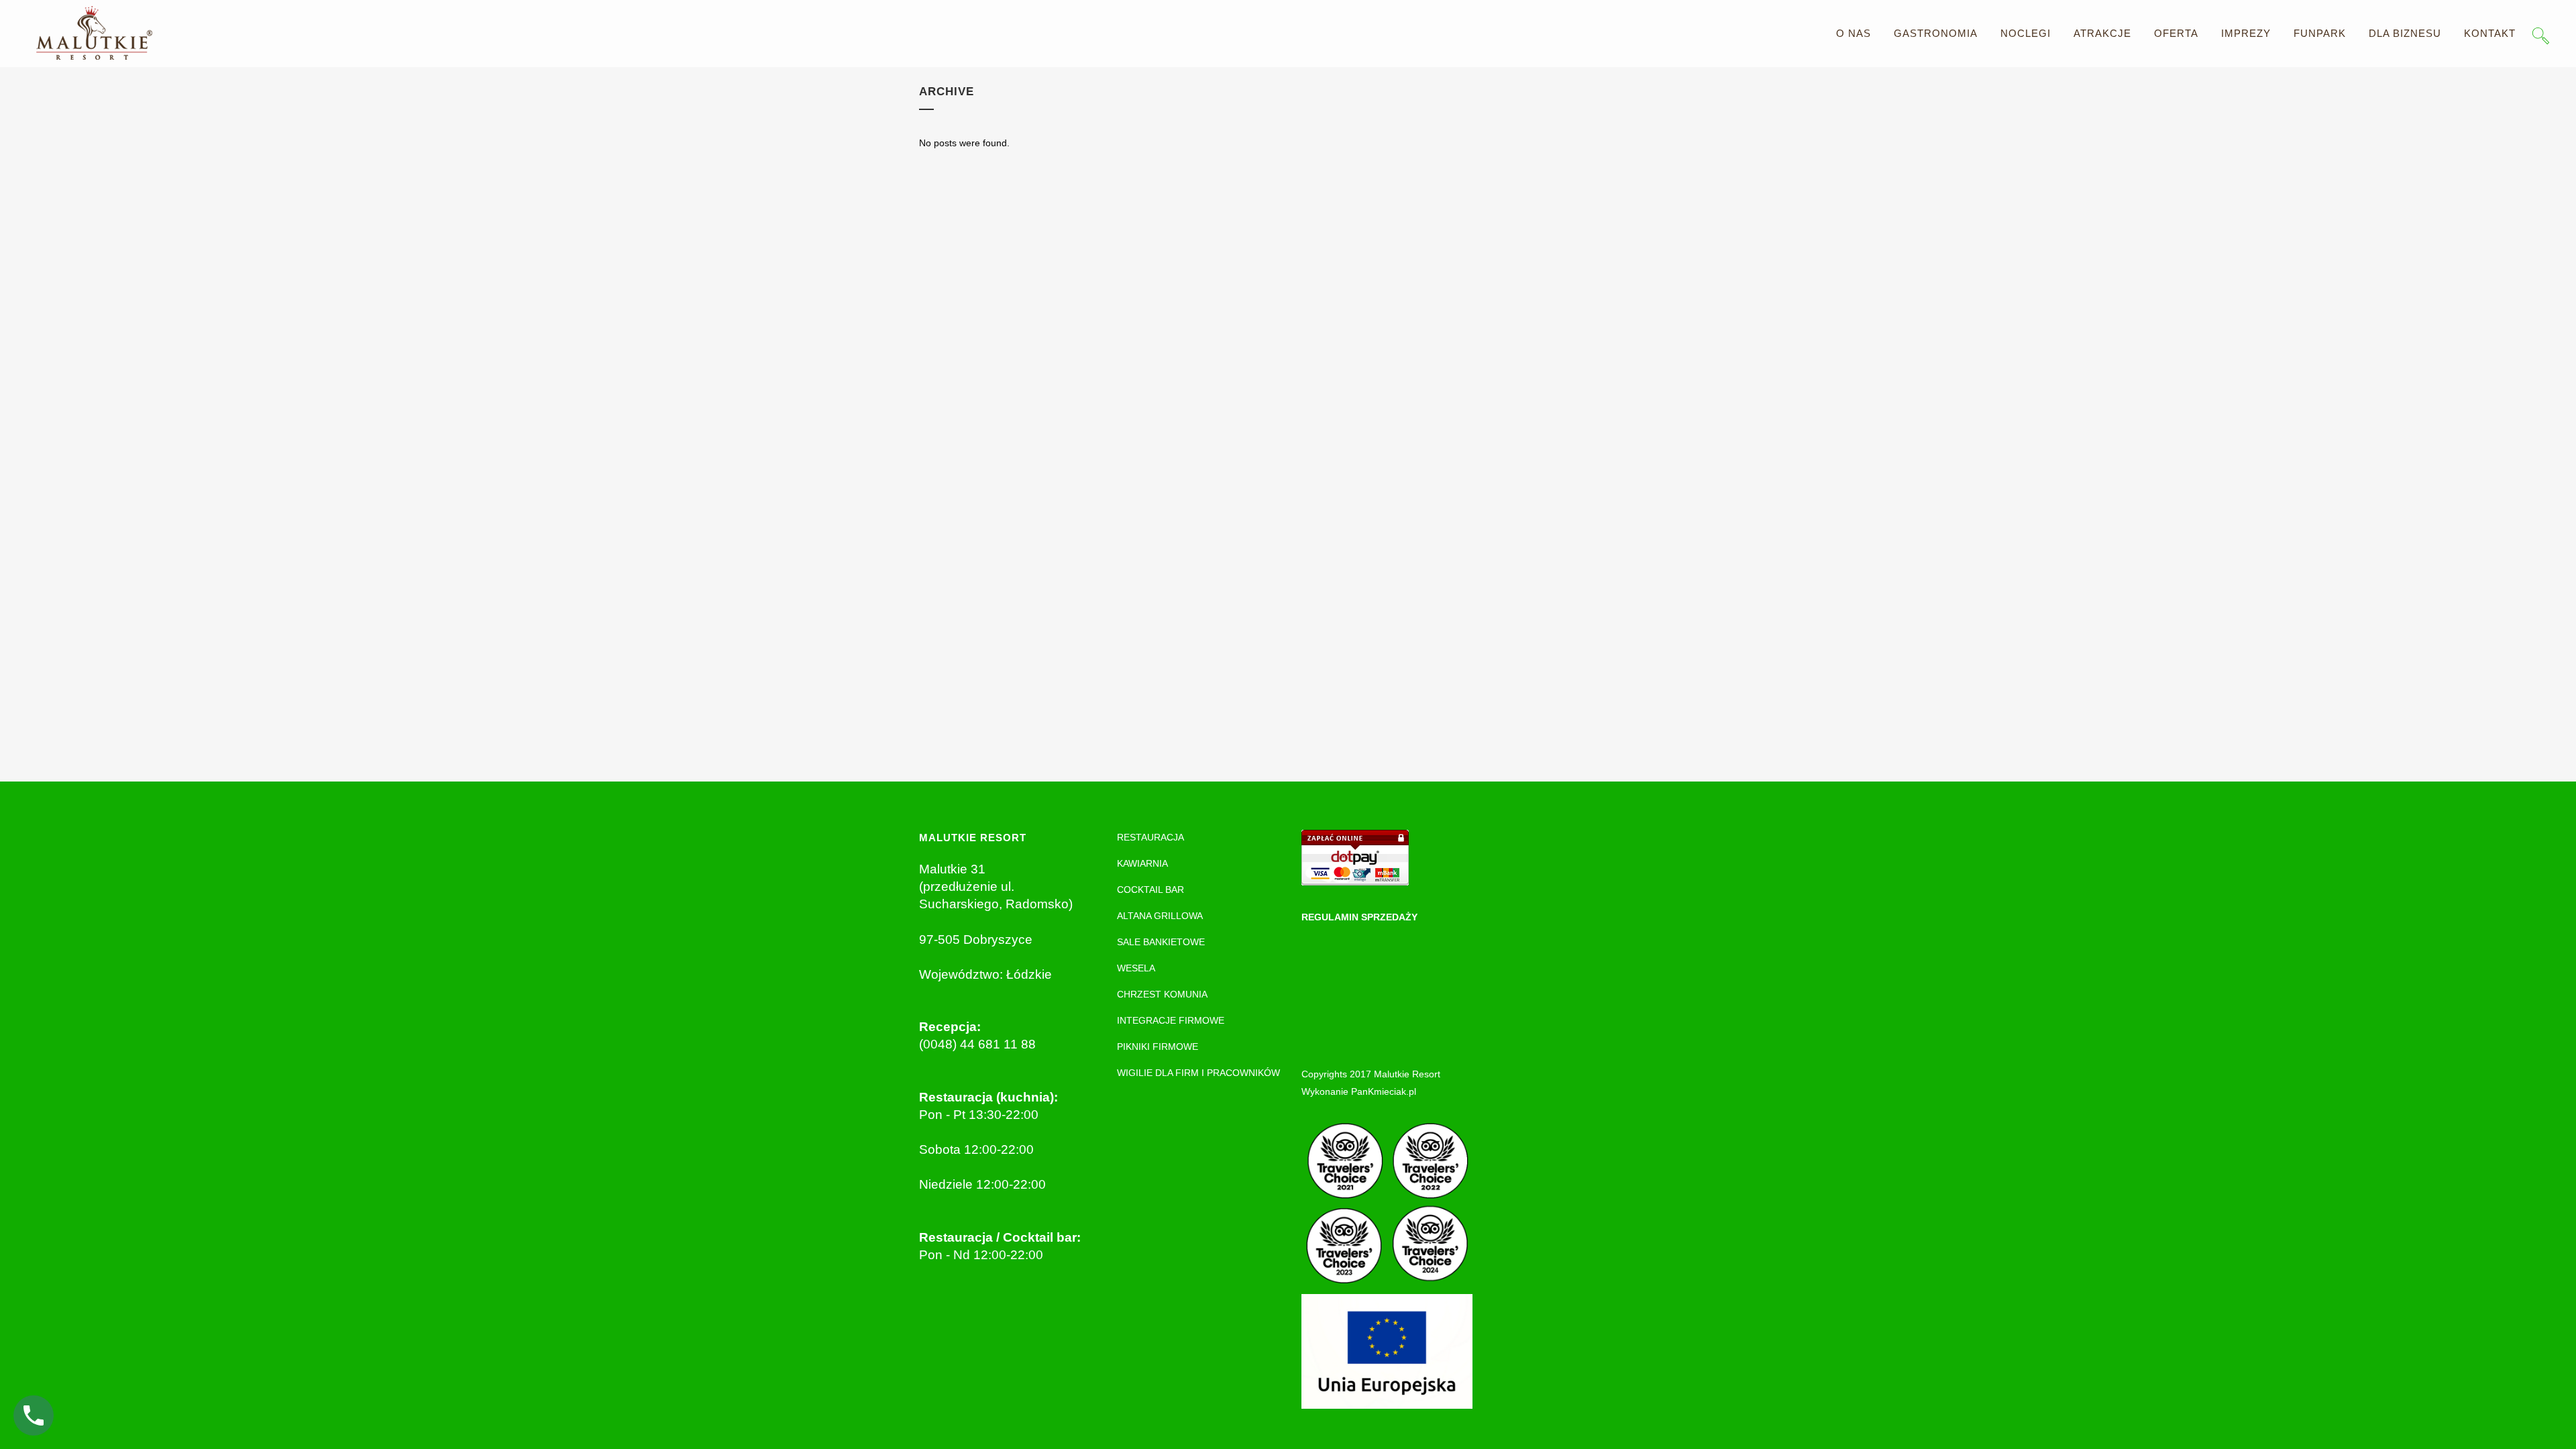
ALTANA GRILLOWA (1160, 916)
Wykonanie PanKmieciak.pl (1359, 1091)
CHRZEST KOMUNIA (1162, 994)
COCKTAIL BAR (1150, 890)
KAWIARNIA (1142, 863)
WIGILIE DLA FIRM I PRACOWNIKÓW (1198, 1073)
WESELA (1136, 968)
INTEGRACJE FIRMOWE (1171, 1020)
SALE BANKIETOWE (1161, 942)
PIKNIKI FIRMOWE (1158, 1046)
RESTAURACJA (1150, 837)
